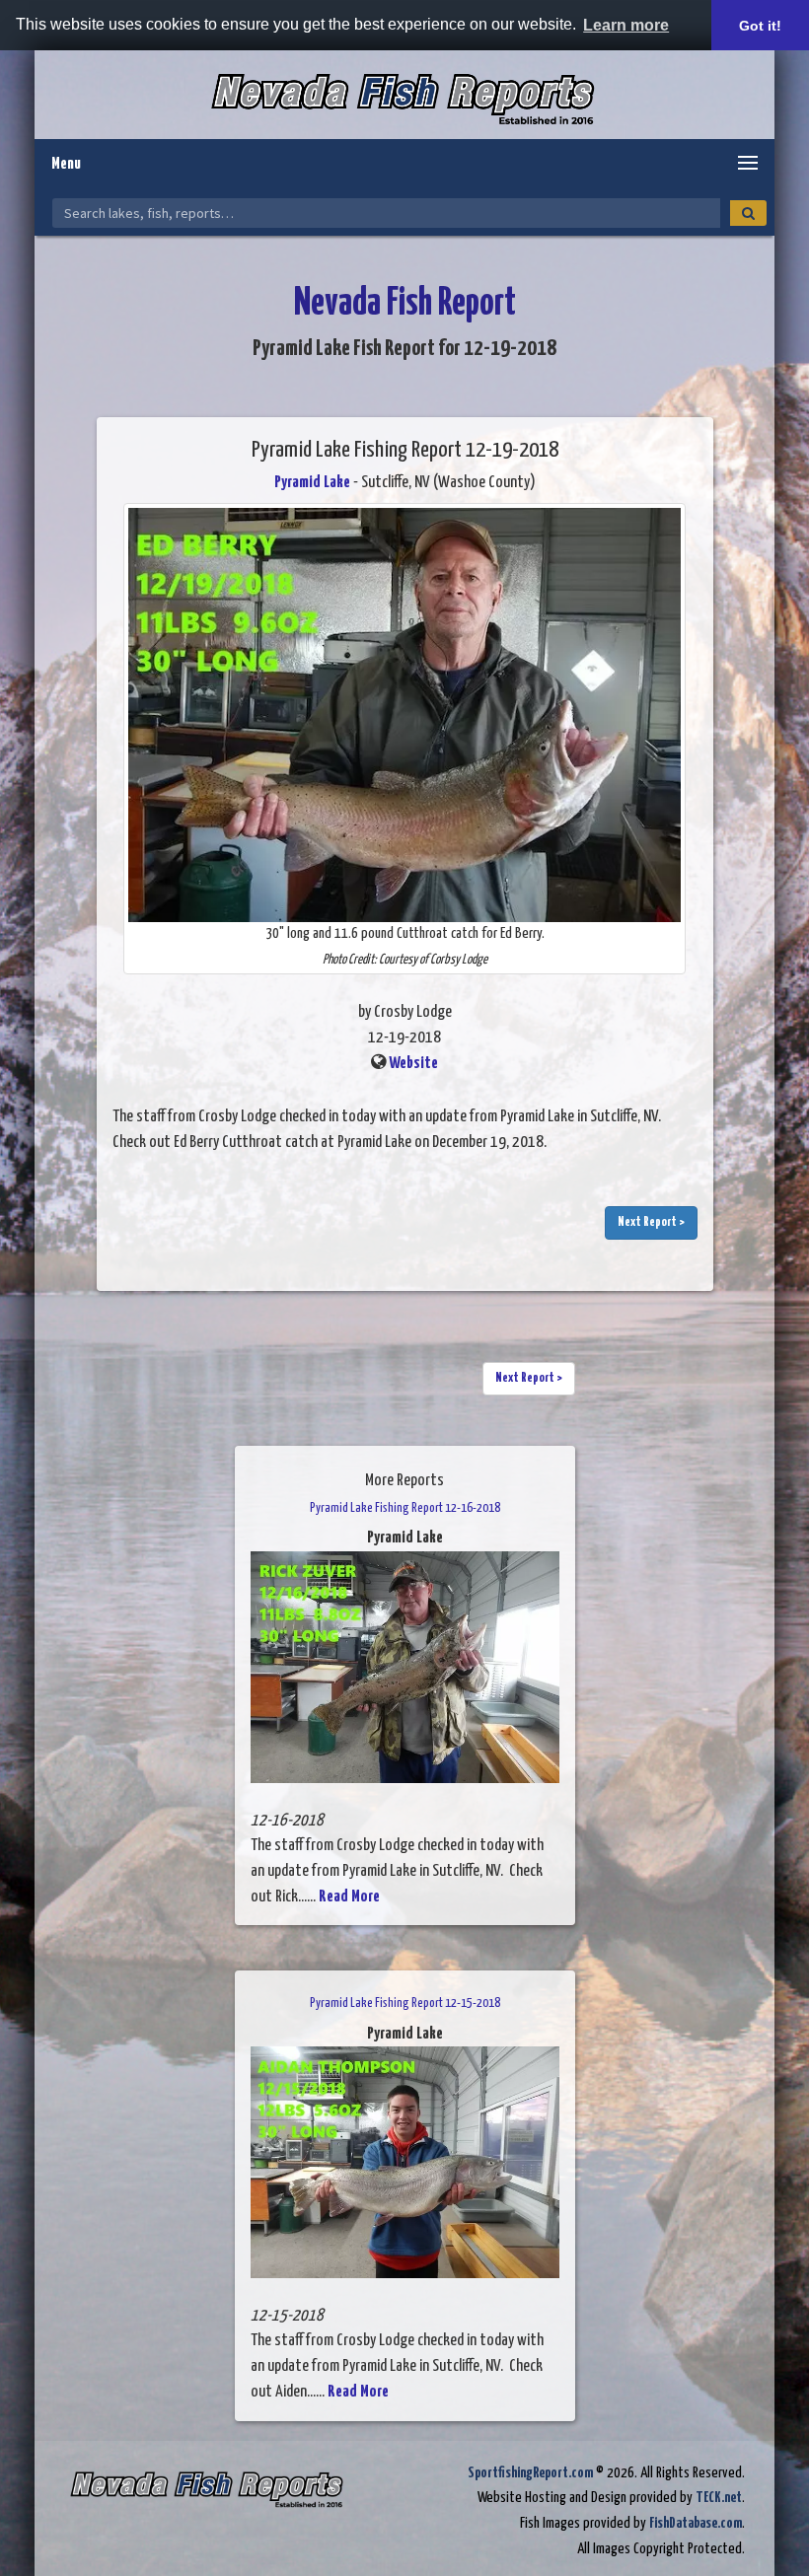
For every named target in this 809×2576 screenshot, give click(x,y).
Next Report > (651, 1222)
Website (413, 1064)
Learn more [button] (626, 25)
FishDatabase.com (696, 2523)
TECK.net (719, 2498)
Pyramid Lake (312, 483)
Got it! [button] (760, 26)
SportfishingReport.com (530, 2473)
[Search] (748, 213)
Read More (349, 1897)
